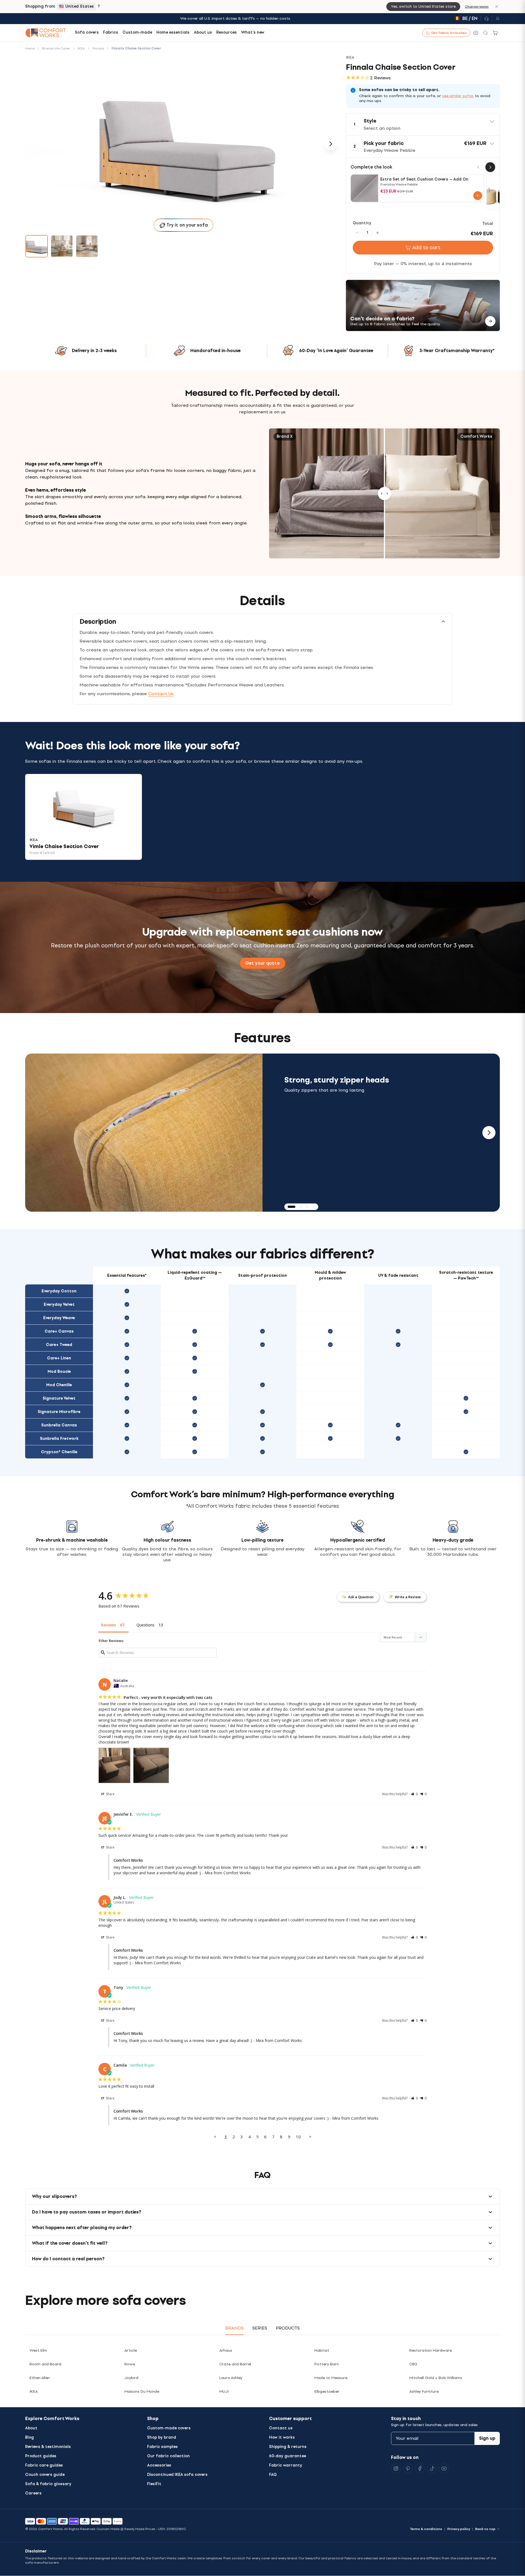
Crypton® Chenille (59, 1452)
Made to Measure (331, 2378)
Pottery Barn (327, 2364)
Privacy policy (459, 2529)
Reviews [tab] (109, 1625)
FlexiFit (154, 2484)
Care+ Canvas (59, 1331)
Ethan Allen (40, 2378)
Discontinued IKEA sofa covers (177, 2475)
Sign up (487, 2438)
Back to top (485, 2529)
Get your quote (262, 963)
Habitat (322, 2350)
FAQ (273, 2475)
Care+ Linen (59, 1358)
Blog (30, 2437)
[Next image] (331, 144)
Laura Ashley (231, 2378)
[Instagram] (396, 2468)
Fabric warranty (286, 2465)
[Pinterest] (408, 2468)
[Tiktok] (432, 2468)
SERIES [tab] (260, 2328)
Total (488, 224)
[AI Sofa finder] (476, 33)
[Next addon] (490, 167)
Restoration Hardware (431, 2350)
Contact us (281, 2428)
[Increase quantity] (378, 233)
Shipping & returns (288, 2447)
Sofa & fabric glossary (48, 2484)
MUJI (224, 2391)
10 (298, 2137)
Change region (477, 7)
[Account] (496, 19)
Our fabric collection (168, 2456)
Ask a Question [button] (361, 1597)
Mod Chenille (59, 1385)
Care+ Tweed (59, 1345)
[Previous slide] (36, 1133)
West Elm (38, 2350)
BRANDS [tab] (234, 2328)
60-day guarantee (288, 2456)
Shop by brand (162, 2437)
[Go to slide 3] (87, 246)
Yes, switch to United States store (423, 6)
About (31, 2428)
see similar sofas (458, 96)
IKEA (34, 2391)
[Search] (486, 33)
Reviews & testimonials (48, 2447)
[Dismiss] (497, 7)
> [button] (310, 2137)
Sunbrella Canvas (59, 1425)
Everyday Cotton (59, 1291)
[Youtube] (444, 2468)
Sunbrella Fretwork (59, 1439)
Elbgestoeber (327, 2391)
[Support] (486, 19)
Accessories (159, 2465)
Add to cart (426, 248)
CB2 (413, 2364)
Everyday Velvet (59, 1305)
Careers (33, 2493)
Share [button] (110, 1794)
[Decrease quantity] (357, 233)
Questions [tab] (145, 1625)
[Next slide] (489, 1133)
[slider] (384, 493)
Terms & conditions (426, 2529)
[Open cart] (495, 33)
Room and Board (45, 2364)
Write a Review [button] (408, 1597)
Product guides (41, 2456)
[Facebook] (420, 2468)
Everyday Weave (59, 1318)
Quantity (362, 223)
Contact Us (161, 694)
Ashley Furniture (424, 2391)
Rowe (130, 2364)
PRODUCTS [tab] (288, 2328)
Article (131, 2350)
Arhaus (226, 2350)
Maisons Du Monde (142, 2391)
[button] (423, 124)
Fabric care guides (44, 2465)
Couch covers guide (45, 2475)
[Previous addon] (478, 167)
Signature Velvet (59, 1398)
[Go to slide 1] (37, 246)
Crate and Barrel (235, 2364)
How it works (282, 2437)
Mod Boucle (59, 1372)
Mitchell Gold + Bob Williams (436, 2378)
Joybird (131, 2378)
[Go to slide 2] (62, 246)
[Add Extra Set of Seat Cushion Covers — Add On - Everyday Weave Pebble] (478, 196)
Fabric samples (162, 2447)
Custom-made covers (169, 2428)
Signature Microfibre (59, 1412)
